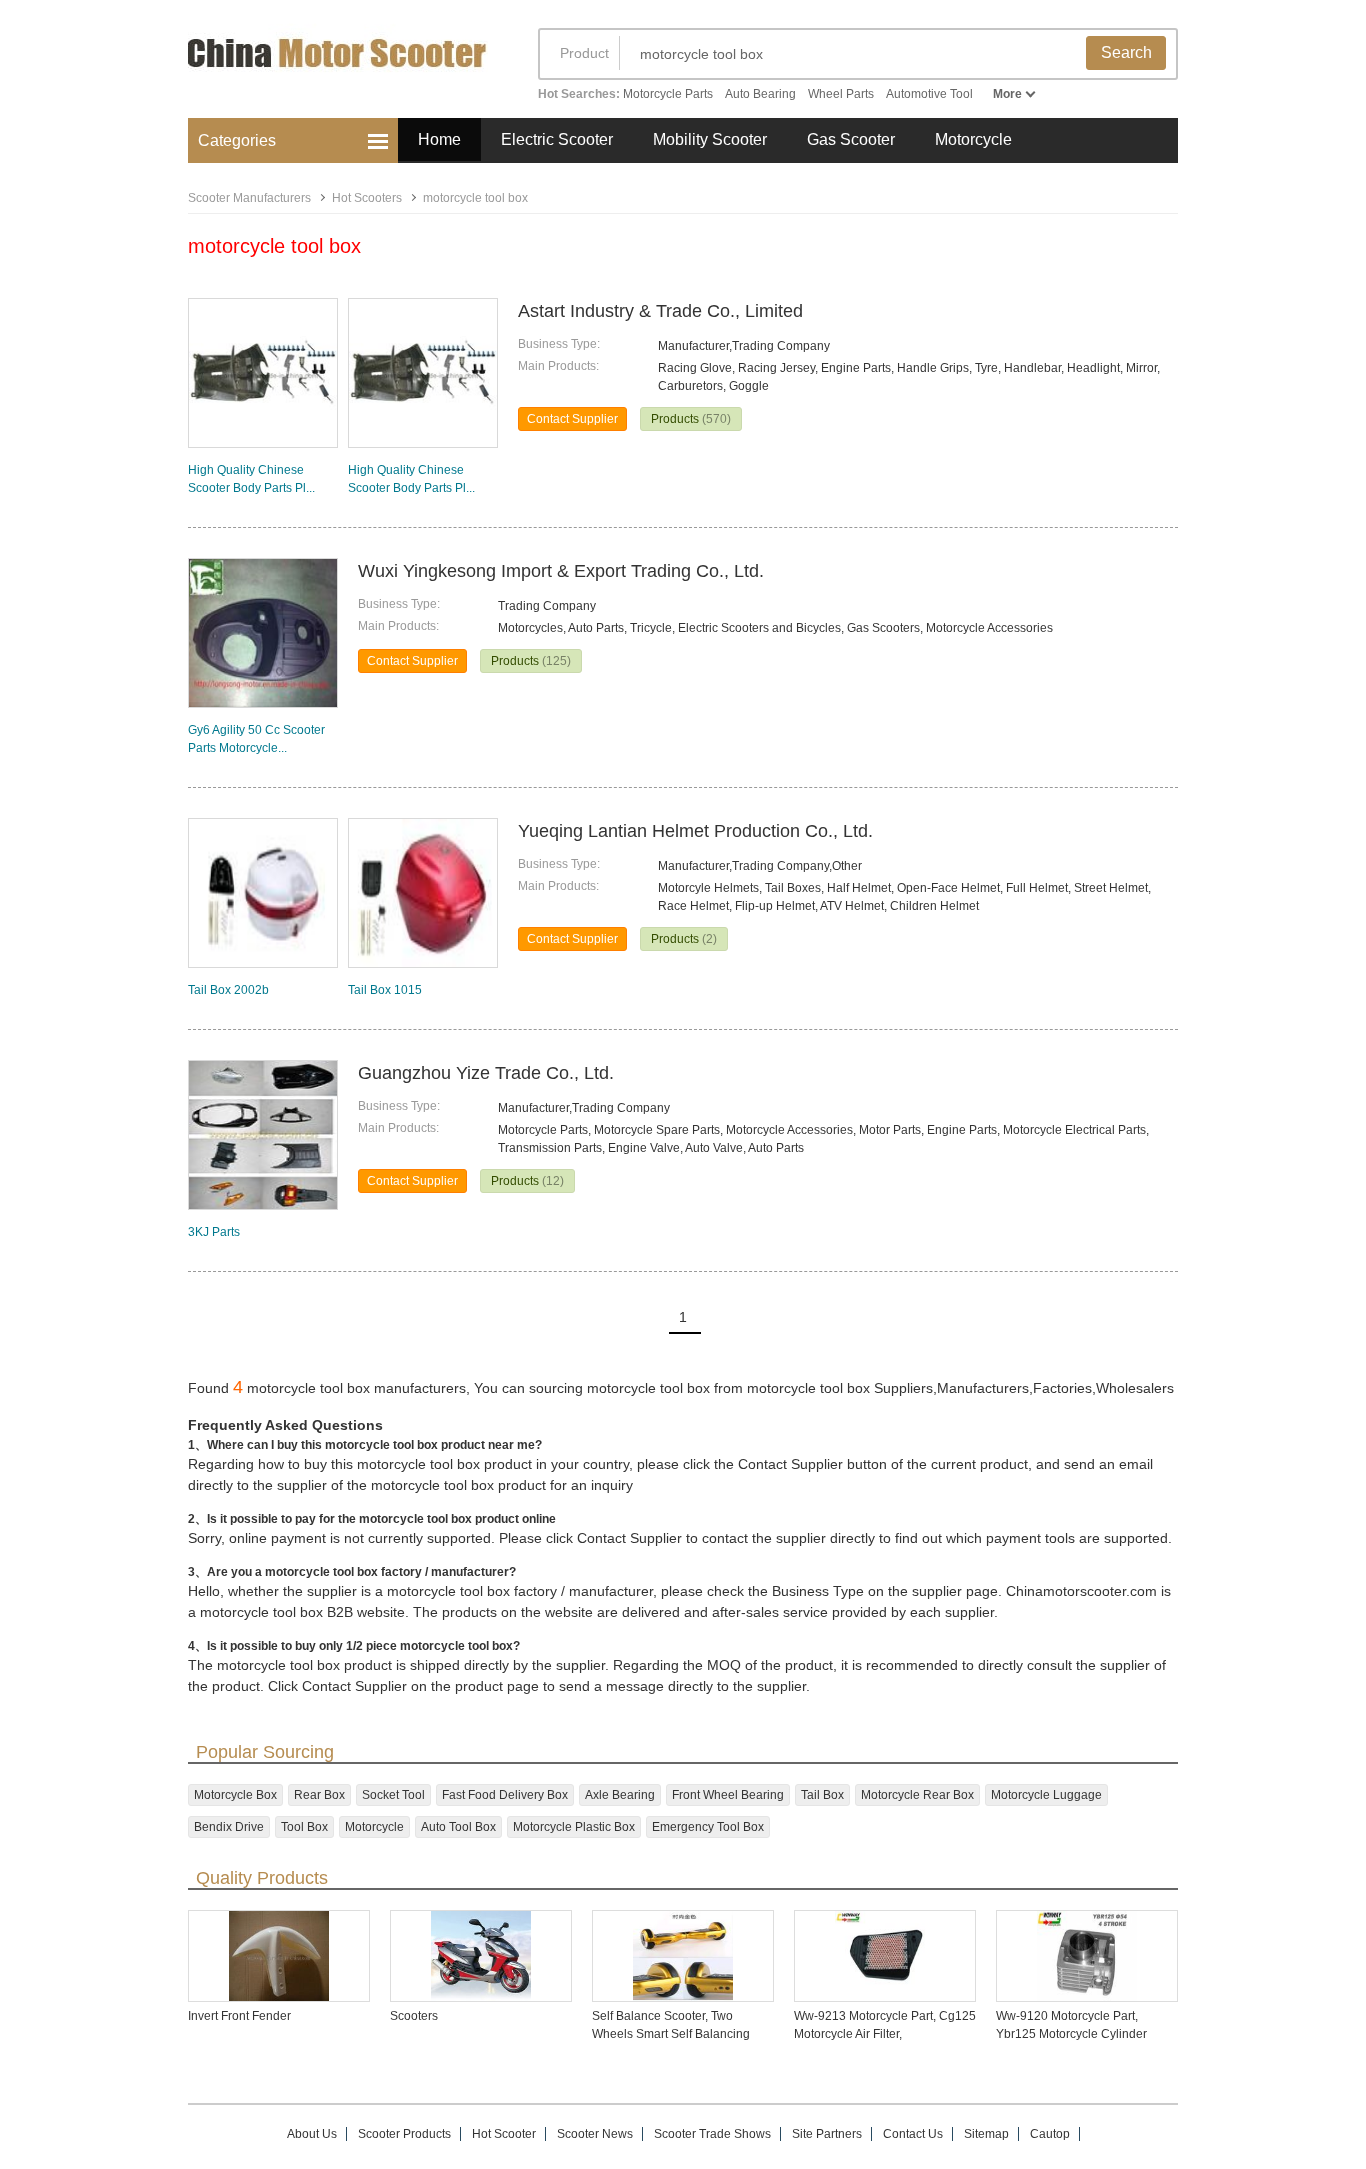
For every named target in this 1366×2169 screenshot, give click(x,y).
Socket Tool (393, 1795)
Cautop (1050, 2134)
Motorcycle (973, 139)
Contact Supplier (572, 419)
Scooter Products (404, 2134)
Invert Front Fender (239, 2016)
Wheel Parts (841, 94)
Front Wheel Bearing (728, 1795)
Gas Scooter (851, 139)
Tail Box (822, 1795)
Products (691, 419)
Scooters (414, 2016)
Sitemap (986, 2134)
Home (439, 139)
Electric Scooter (557, 139)
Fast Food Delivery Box (505, 1795)
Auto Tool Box (458, 1827)
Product (584, 53)
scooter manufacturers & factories (343, 67)
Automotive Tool (929, 94)
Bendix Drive (229, 1827)
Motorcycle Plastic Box (574, 1827)
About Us (312, 2134)
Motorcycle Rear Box (917, 1795)
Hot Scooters (367, 198)
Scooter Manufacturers (249, 198)
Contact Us (913, 2134)
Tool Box (304, 1827)
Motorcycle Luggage (1046, 1795)
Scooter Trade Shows (712, 2134)
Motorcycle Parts (668, 94)
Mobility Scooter (710, 139)
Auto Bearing (760, 94)
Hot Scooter (504, 2134)
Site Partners (827, 2134)
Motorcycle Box (235, 1795)
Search (1126, 52)
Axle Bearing (620, 1795)
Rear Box (319, 1795)
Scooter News (595, 2134)
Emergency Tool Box (708, 1827)
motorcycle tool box (475, 198)
